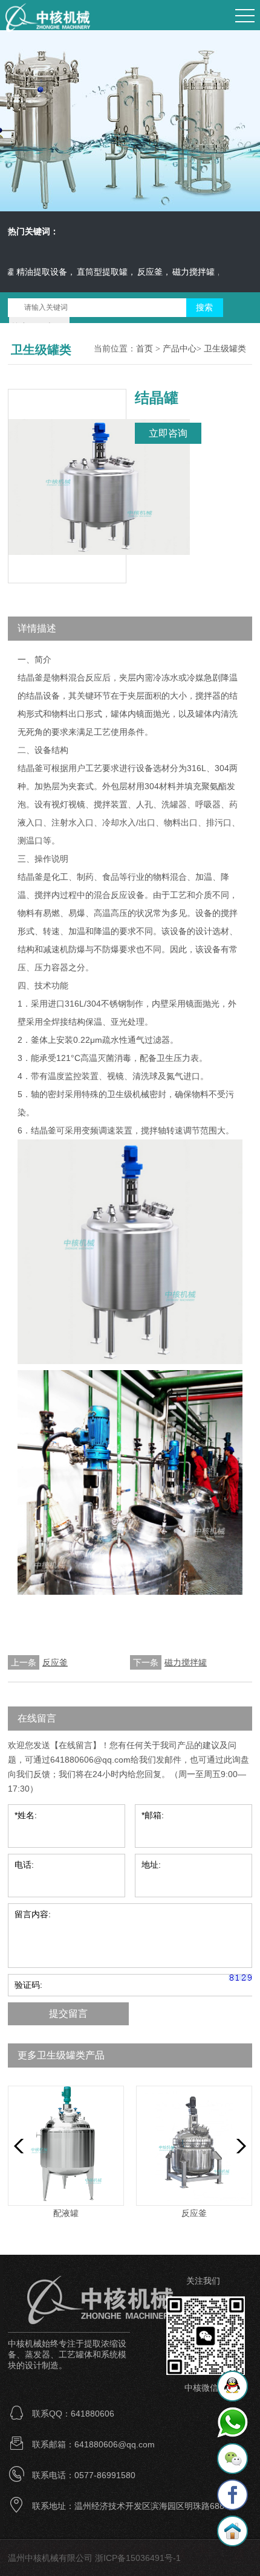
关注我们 (203, 2281)
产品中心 (180, 349)
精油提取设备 (27, 272)
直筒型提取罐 (88, 272)
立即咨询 (168, 433)
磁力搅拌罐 (179, 272)
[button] (238, 2146)
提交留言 (68, 2014)
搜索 (204, 308)
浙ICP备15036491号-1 (138, 2558)
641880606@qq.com (90, 1760)
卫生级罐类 (225, 349)
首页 (145, 349)
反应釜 (135, 272)
